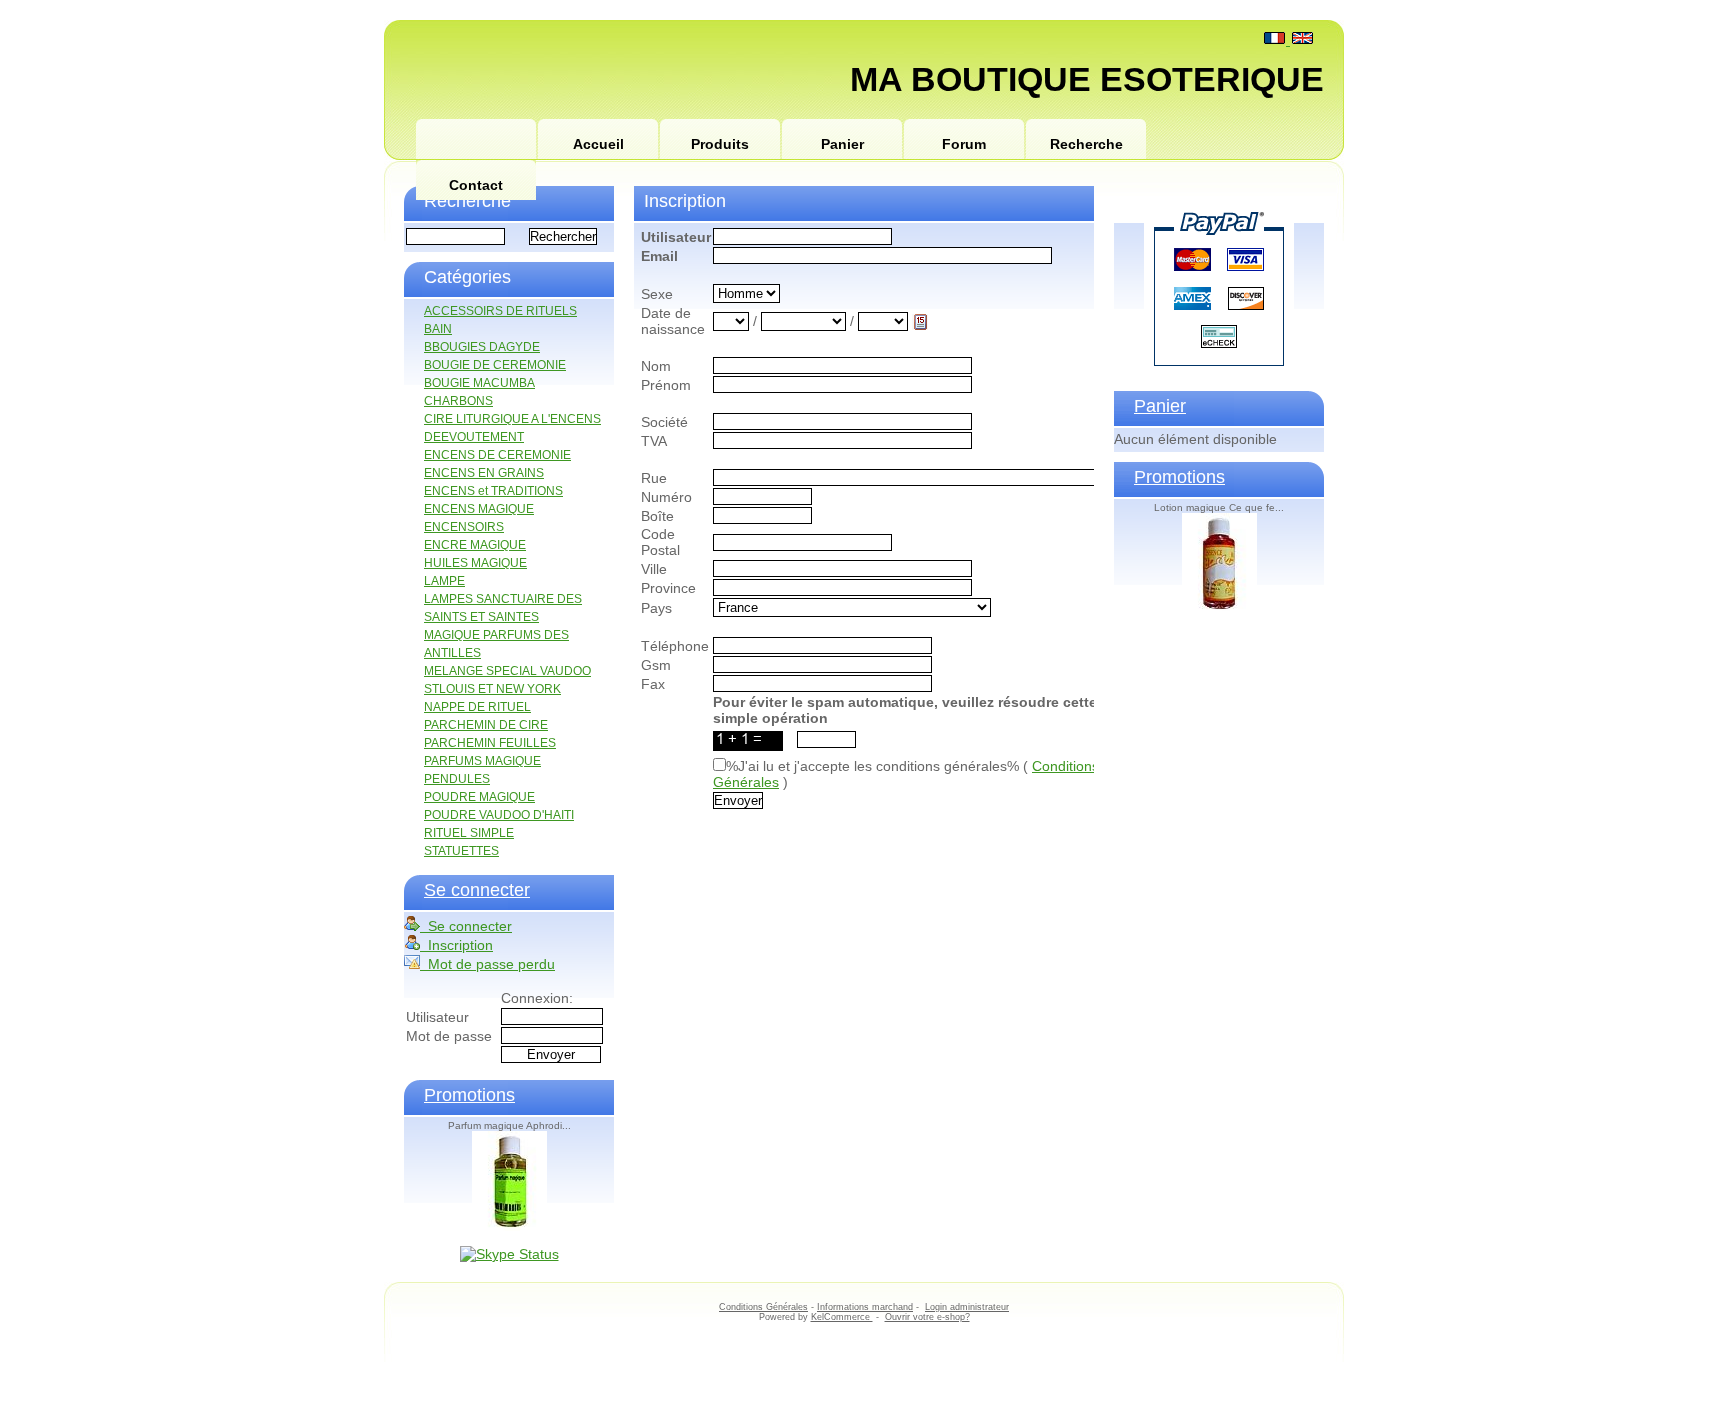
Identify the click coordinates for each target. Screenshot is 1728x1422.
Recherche (1086, 144)
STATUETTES (461, 851)
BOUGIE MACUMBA (479, 383)
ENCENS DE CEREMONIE (497, 455)
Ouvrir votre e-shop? (927, 1317)
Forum (964, 144)
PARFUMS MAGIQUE (482, 761)
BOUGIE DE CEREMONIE (495, 365)
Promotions (469, 1095)
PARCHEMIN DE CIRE (486, 725)
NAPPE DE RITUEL (477, 707)
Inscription (456, 945)
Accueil (598, 144)
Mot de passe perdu (487, 964)
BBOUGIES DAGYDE (482, 347)
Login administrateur (967, 1307)
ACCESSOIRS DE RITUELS (500, 311)
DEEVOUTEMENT (474, 437)
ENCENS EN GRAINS (484, 473)
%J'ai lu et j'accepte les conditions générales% (872, 766)
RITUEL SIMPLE (469, 833)
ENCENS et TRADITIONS (493, 491)
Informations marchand (865, 1307)
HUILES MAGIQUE (475, 563)
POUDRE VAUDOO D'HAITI (499, 815)
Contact (476, 185)
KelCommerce (842, 1317)
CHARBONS (458, 401)
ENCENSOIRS (464, 527)
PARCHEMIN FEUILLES (490, 743)
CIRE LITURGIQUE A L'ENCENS (512, 419)
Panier (842, 144)
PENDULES (457, 779)
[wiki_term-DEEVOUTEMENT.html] (476, 139)
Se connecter (477, 890)
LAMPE (444, 581)
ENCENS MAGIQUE (479, 509)
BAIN (438, 329)
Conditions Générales (763, 1307)
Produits (720, 144)
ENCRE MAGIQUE (475, 545)
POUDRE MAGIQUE (479, 797)
